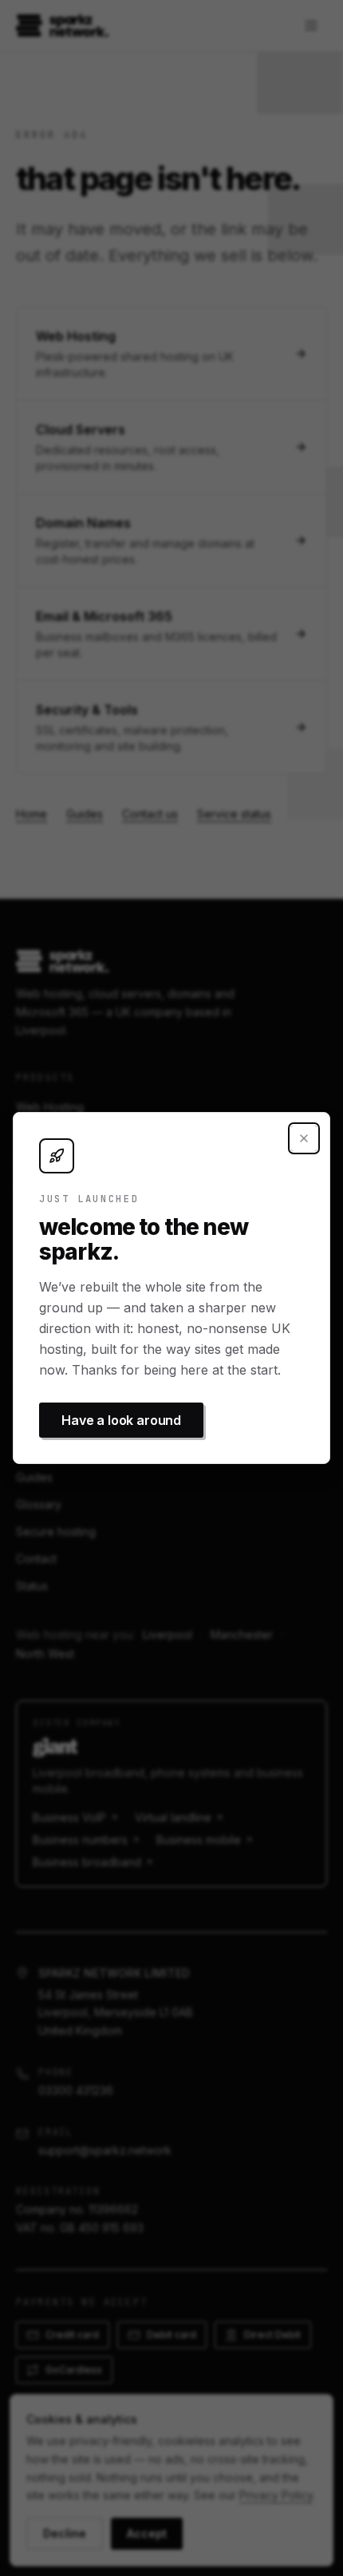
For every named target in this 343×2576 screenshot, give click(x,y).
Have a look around (121, 1420)
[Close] (304, 1138)
